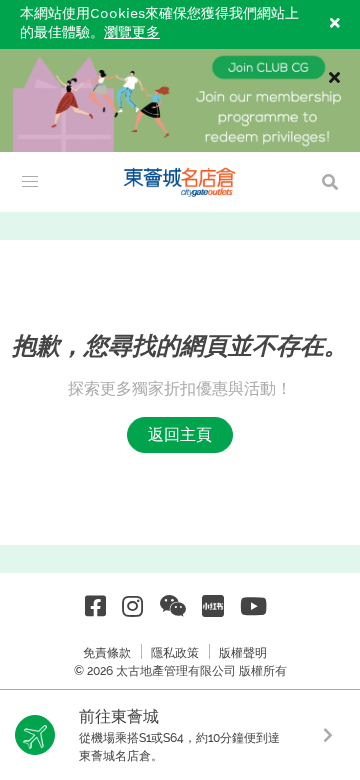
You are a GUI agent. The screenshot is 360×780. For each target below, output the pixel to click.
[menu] (30, 182)
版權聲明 (243, 653)
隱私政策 (175, 653)
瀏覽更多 (132, 33)
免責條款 (107, 653)
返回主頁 (180, 434)
